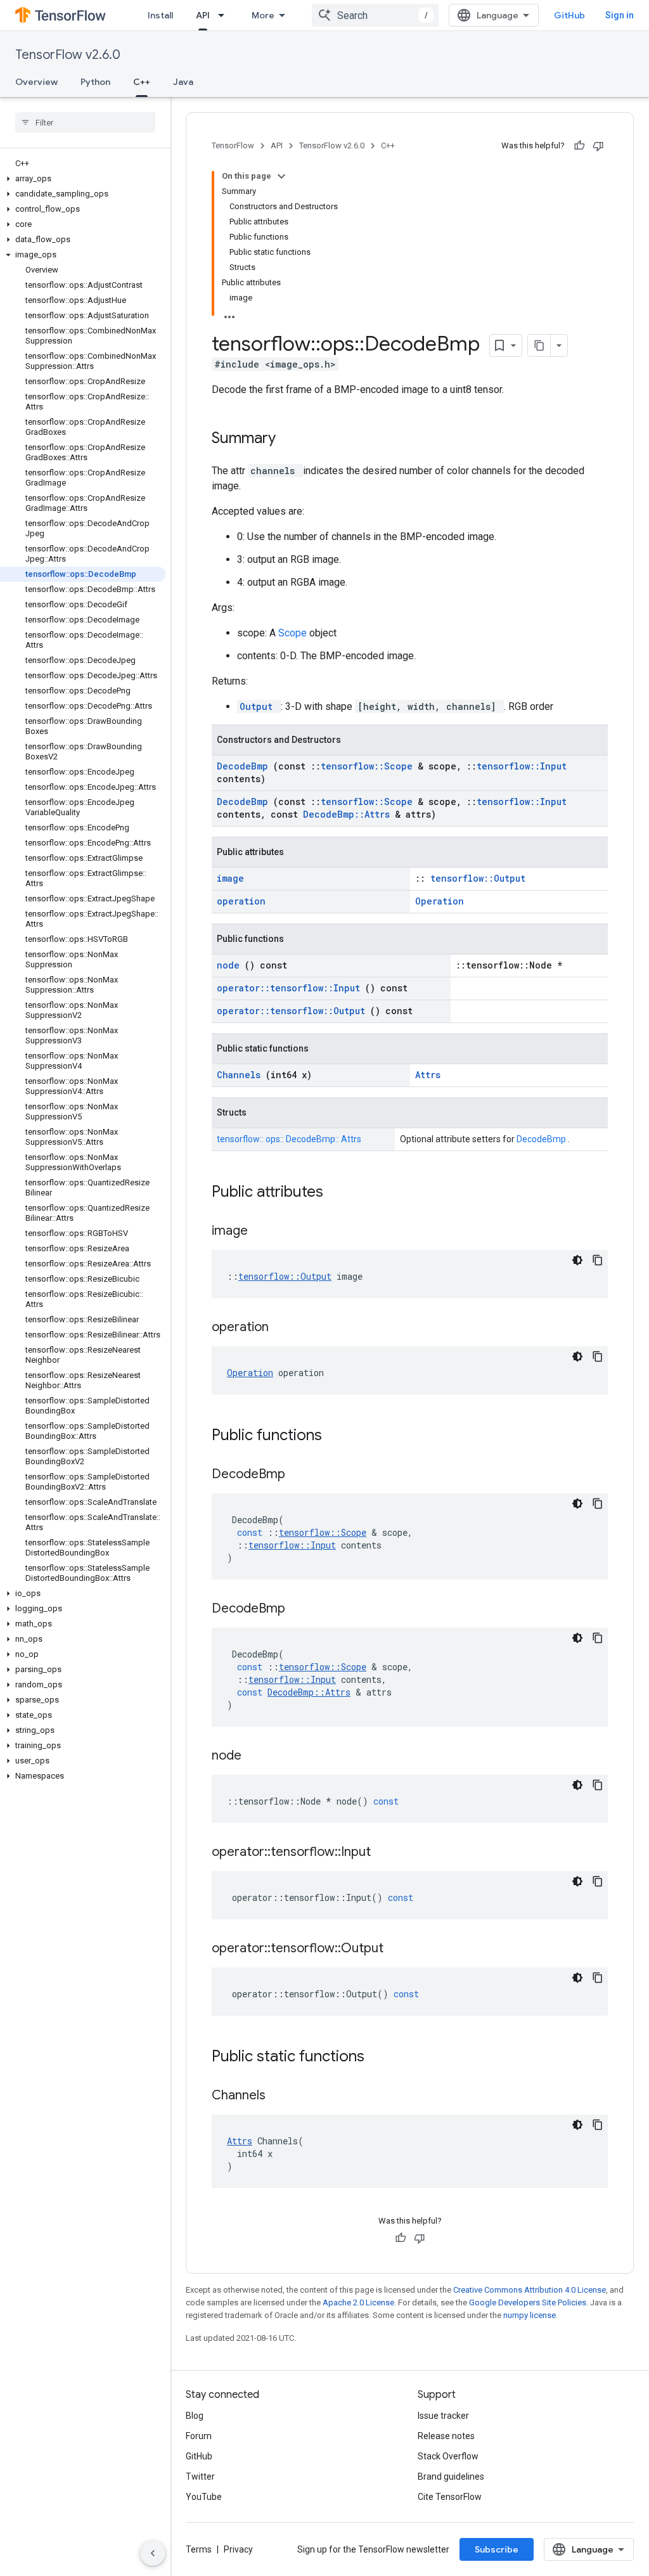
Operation (440, 901)
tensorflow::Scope (369, 766)
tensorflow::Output (478, 878)
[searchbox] (85, 122)
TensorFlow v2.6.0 (68, 55)
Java (183, 82)
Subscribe (497, 2549)
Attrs (428, 1075)
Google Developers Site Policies (528, 2302)
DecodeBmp (245, 766)
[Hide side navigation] (153, 2553)
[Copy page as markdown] (539, 345)
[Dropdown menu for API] (225, 15)
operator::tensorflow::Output (293, 1011)
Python (95, 82)
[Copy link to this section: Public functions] (338, 1436)
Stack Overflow (448, 2456)
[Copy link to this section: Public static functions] (381, 2058)
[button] (83, 179)
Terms (199, 2549)
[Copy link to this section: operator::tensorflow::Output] (399, 1949)
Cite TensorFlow (450, 2497)
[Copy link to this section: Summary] (292, 439)
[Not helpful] (598, 146)
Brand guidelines (451, 2476)
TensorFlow (233, 145)
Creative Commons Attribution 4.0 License (530, 2290)
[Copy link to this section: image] (264, 1232)
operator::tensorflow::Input (291, 988)
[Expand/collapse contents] (281, 176)
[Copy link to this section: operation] (285, 1328)
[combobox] (375, 15)
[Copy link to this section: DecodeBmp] (301, 1475)
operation (241, 901)
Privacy (238, 2549)
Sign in (620, 15)
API (203, 15)
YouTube (204, 2497)
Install (160, 15)
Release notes (446, 2436)
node (231, 965)
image (230, 878)
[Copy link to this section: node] (257, 1756)
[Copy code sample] (598, 1260)
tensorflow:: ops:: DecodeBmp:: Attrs (289, 1139)
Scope (294, 633)
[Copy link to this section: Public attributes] (340, 1193)
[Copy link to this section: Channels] (281, 2096)
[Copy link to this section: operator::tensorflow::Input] (387, 1853)
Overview (36, 82)
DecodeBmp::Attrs (349, 814)
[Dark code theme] (577, 1260)
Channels (241, 1075)
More (263, 15)
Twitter (200, 2476)
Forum (199, 2436)
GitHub (569, 15)
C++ (142, 82)
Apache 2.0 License (358, 2302)
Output (259, 706)
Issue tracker (443, 2416)
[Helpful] (579, 146)
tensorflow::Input (522, 766)
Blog (195, 2416)
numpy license (530, 2315)
